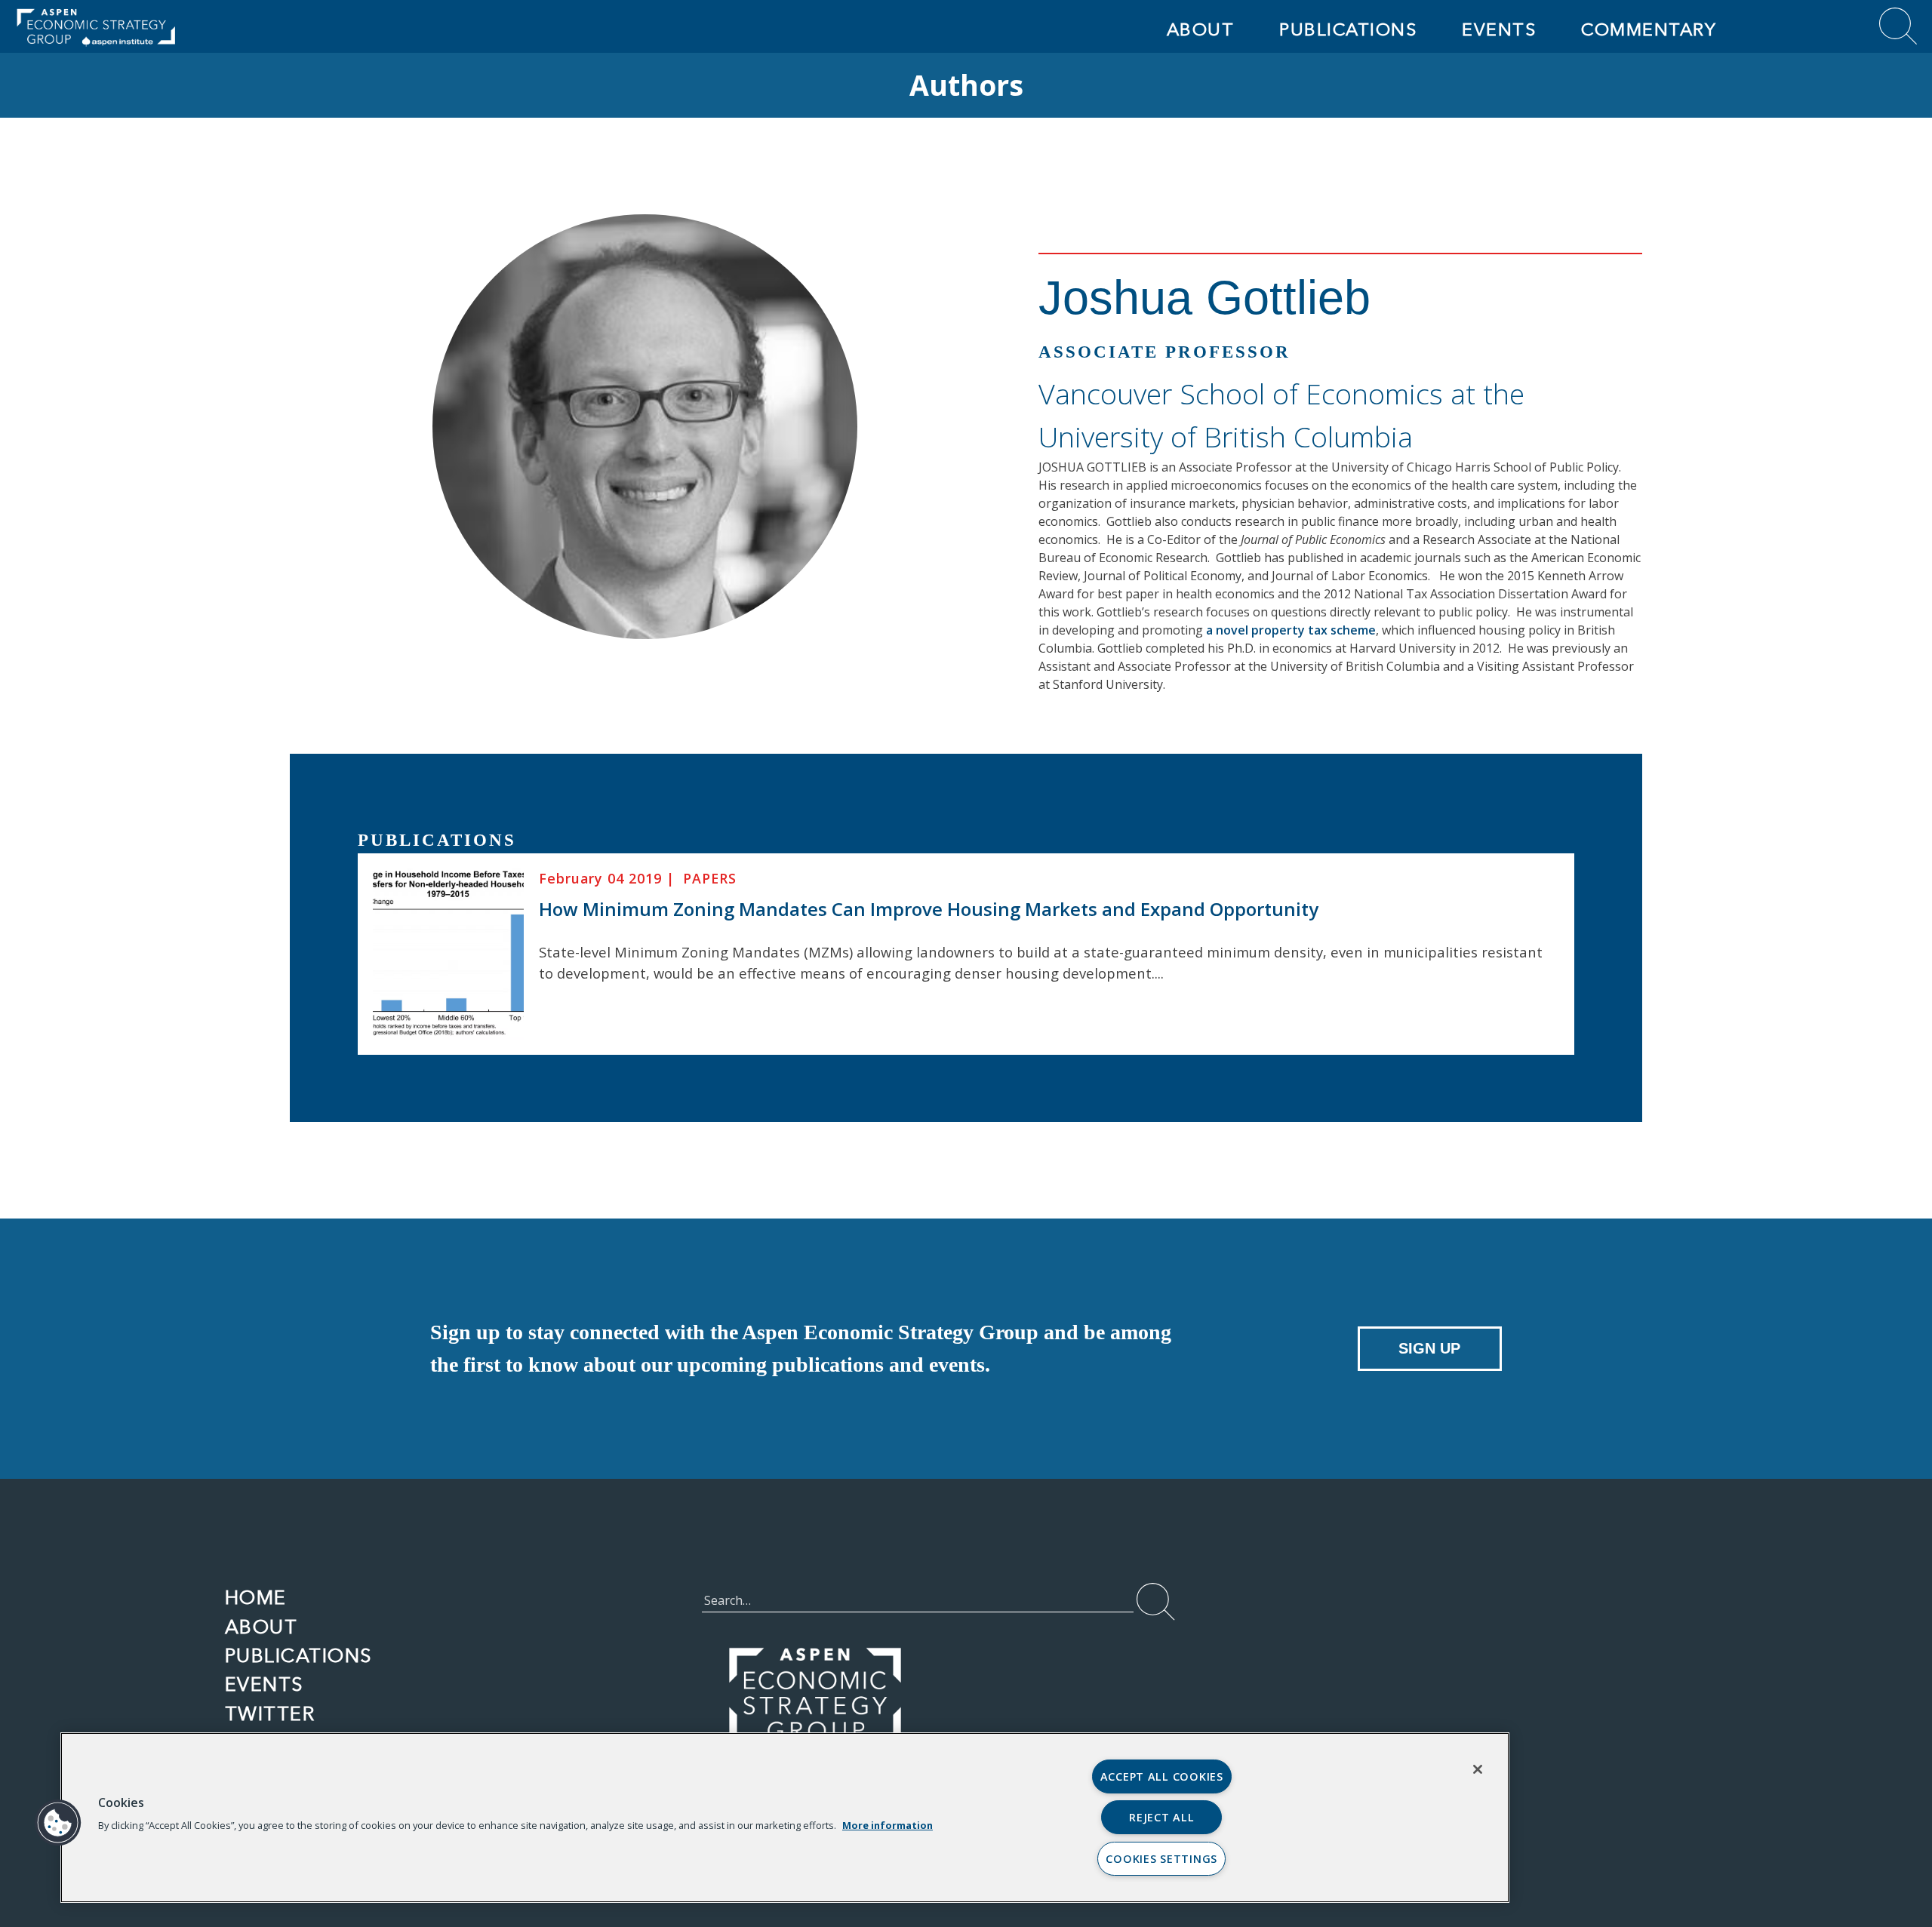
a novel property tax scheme (1291, 630)
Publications (1348, 29)
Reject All (1161, 1817)
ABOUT (1201, 29)
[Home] (249, 26)
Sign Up (1429, 1348)
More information (888, 1825)
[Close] (1478, 1769)
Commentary (1649, 29)
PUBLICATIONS (299, 1655)
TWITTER (270, 1713)
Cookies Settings (1161, 1859)
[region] (785, 1818)
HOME (256, 1597)
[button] (58, 1823)
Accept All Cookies (1162, 1776)
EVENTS (1499, 29)
